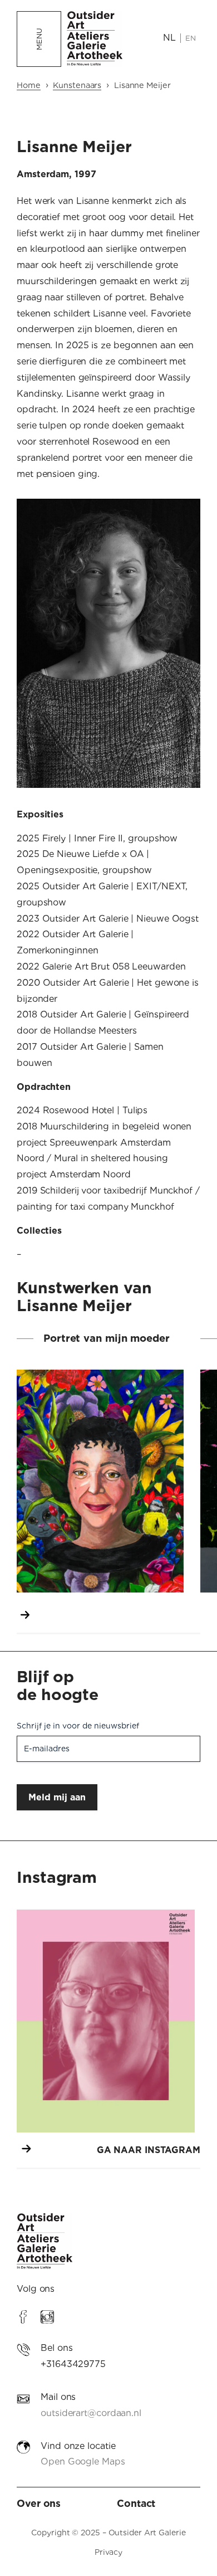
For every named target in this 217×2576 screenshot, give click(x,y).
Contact (136, 2503)
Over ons (39, 2503)
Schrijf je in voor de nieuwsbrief (78, 1726)
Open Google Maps (83, 2461)
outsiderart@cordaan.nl (91, 2413)
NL (169, 38)
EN (191, 38)
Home (29, 85)
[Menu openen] (39, 39)
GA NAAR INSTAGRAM (149, 2150)
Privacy (108, 2552)
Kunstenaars (77, 85)
